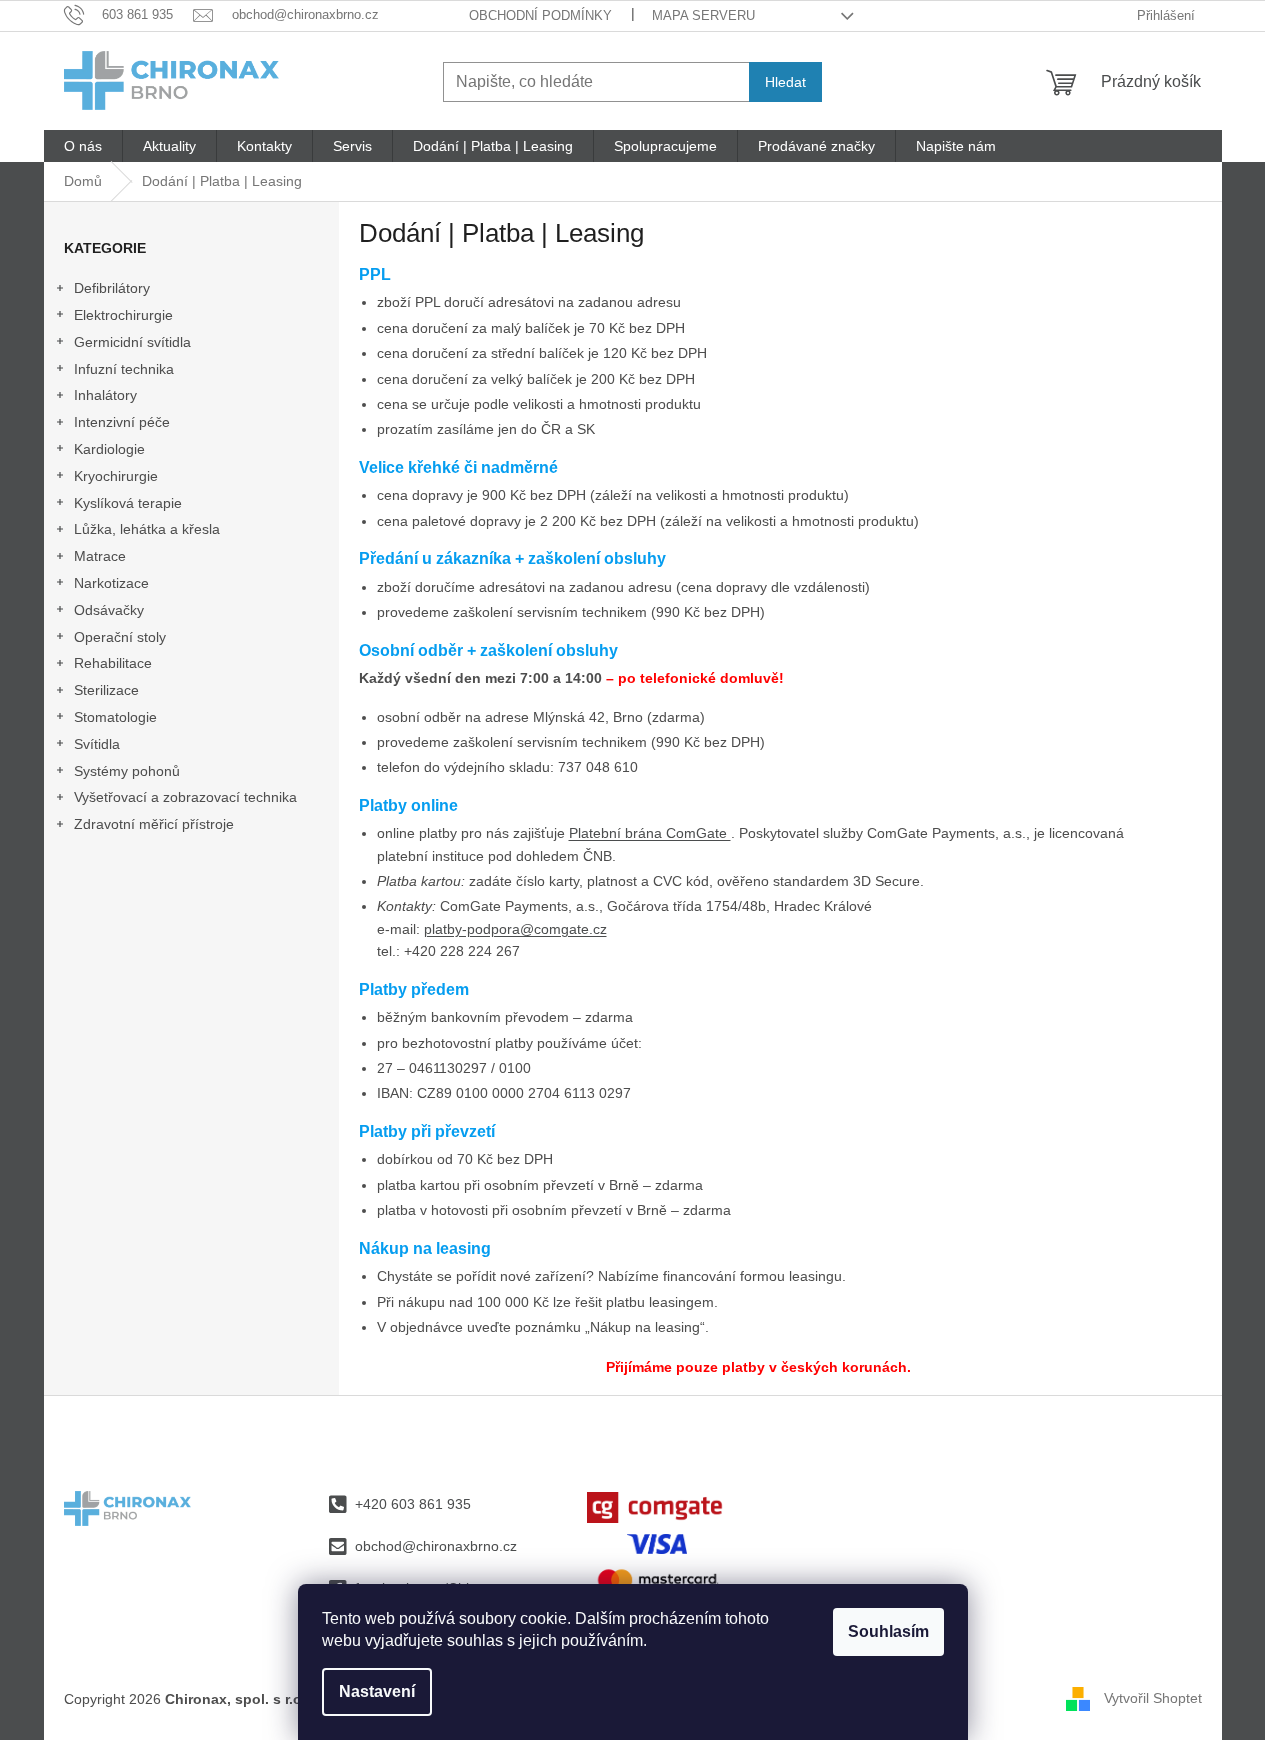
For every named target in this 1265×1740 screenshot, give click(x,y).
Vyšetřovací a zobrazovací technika (185, 797)
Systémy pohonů (127, 771)
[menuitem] (83, 146)
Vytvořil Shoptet (1153, 1698)
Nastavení (377, 1691)
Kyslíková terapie (128, 503)
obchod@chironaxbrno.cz (436, 1546)
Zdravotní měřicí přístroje (154, 824)
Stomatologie (115, 717)
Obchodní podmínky (540, 15)
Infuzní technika (124, 369)
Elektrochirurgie (123, 315)
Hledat (785, 82)
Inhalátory (105, 395)
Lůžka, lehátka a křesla (147, 529)
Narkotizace (111, 583)
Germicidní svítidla (132, 342)
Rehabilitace (113, 663)
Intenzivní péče (122, 422)
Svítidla (97, 744)
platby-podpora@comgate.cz (515, 929)
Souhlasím (888, 1631)
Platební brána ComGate (650, 833)
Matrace (100, 556)
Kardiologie (109, 449)
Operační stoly (120, 637)
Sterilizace (106, 690)
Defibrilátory (112, 288)
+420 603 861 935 (413, 1504)
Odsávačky (109, 610)
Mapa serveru (703, 15)
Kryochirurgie (116, 476)
